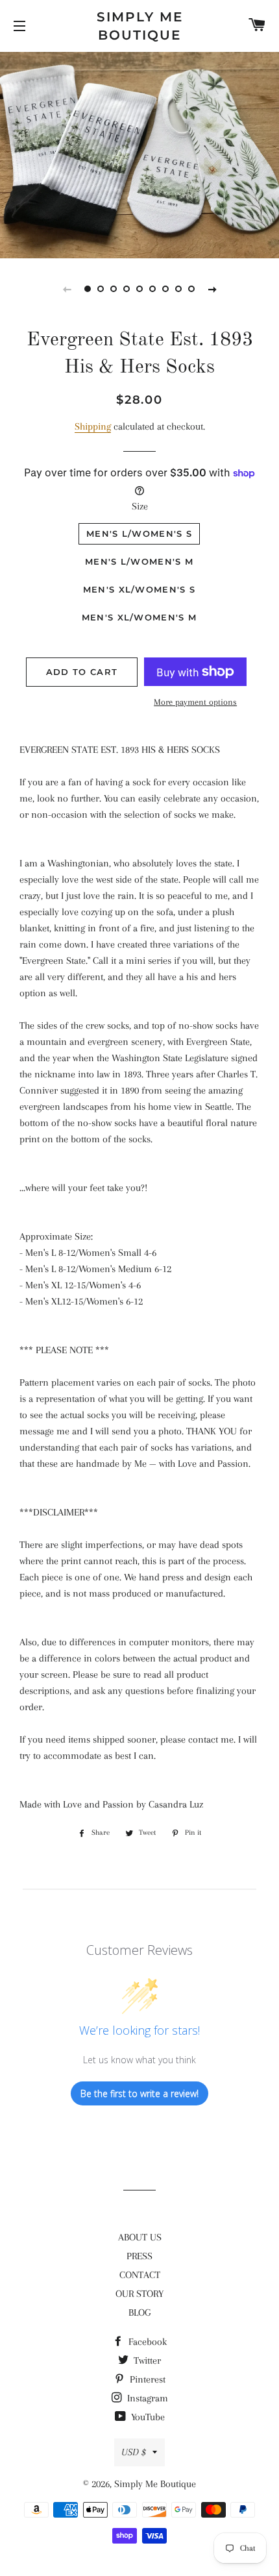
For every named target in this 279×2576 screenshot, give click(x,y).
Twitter (146, 2361)
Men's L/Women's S (139, 534)
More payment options (195, 702)
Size (140, 506)
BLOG (139, 2312)
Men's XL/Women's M (139, 617)
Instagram (146, 2398)
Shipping (93, 426)
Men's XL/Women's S (139, 589)
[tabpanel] (139, 153)
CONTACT (140, 2275)
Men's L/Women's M (139, 561)
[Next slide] (212, 289)
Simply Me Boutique (140, 26)
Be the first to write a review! (139, 2093)
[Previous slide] (67, 289)
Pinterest (146, 2379)
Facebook (146, 2342)
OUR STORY (139, 2294)
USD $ (134, 2452)
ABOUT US (140, 2237)
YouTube (147, 2417)
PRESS (139, 2256)
